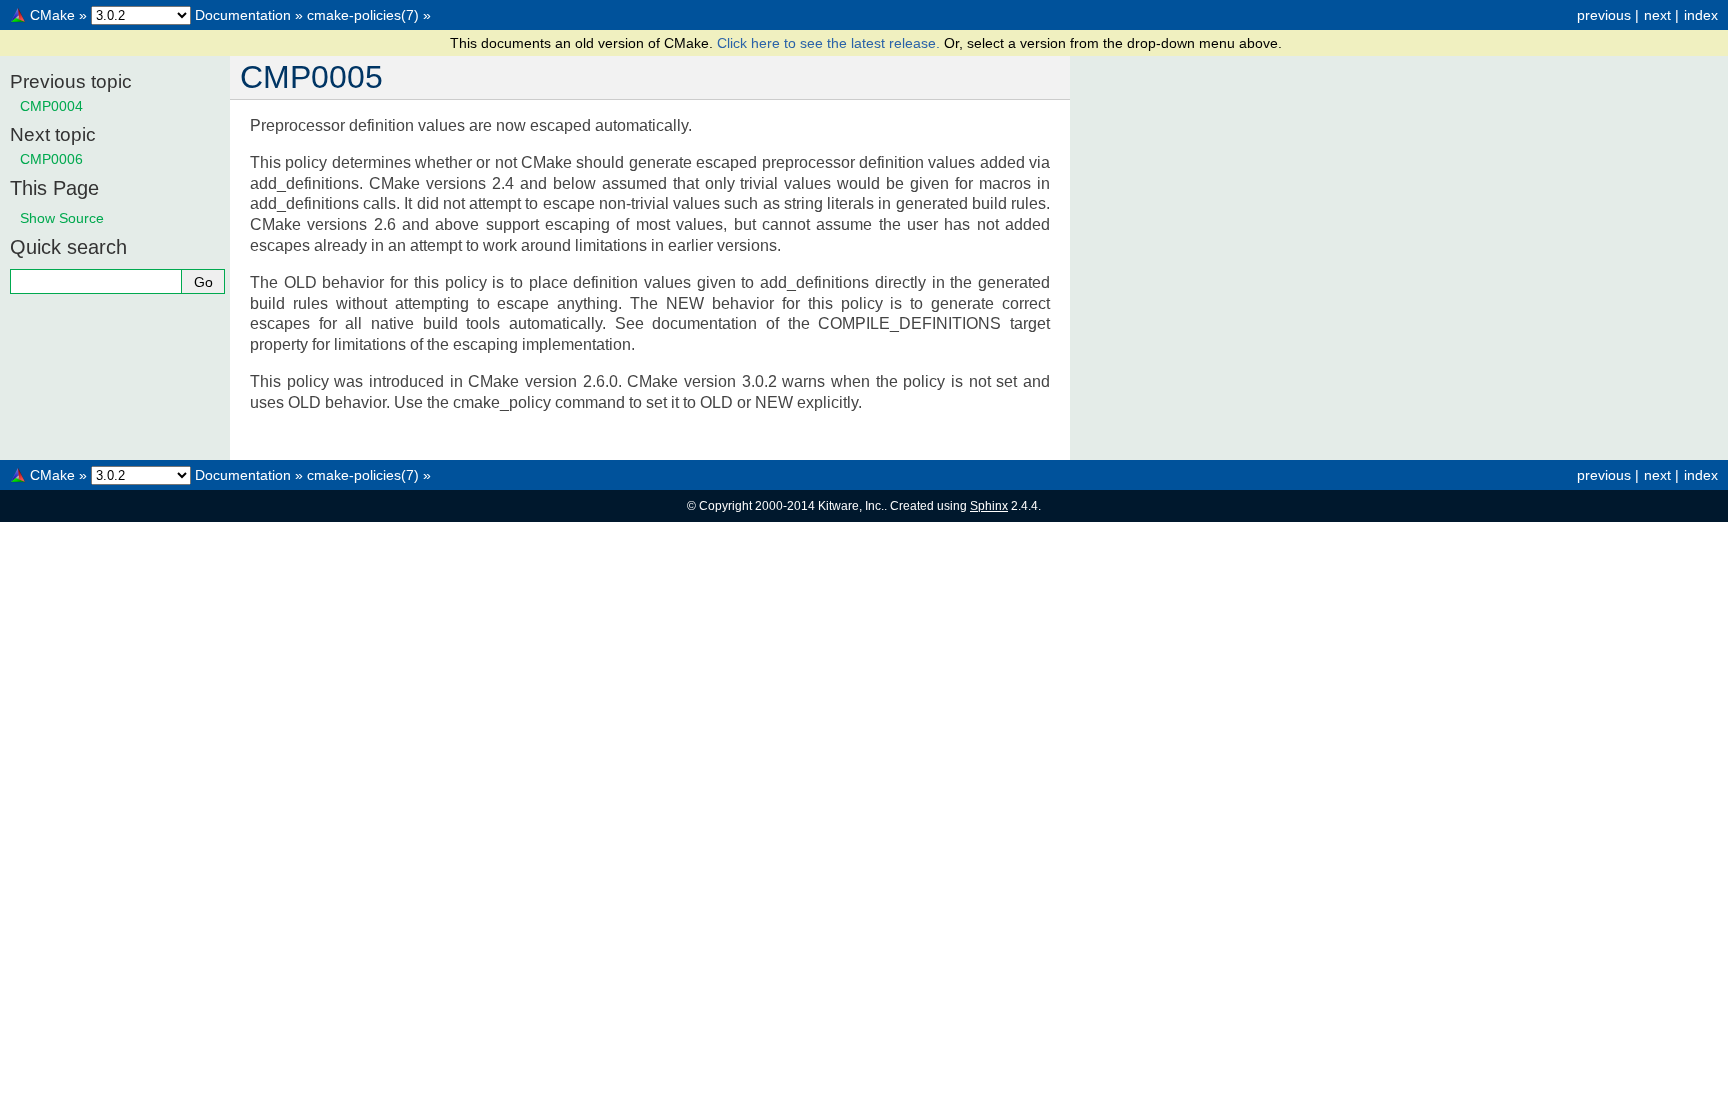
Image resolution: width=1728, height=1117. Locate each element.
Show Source (62, 218)
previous (1604, 15)
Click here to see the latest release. (830, 43)
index (1701, 15)
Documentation (243, 15)
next (1657, 15)
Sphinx (989, 506)
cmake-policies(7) (363, 15)
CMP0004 (51, 106)
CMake (52, 15)
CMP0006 (51, 159)
